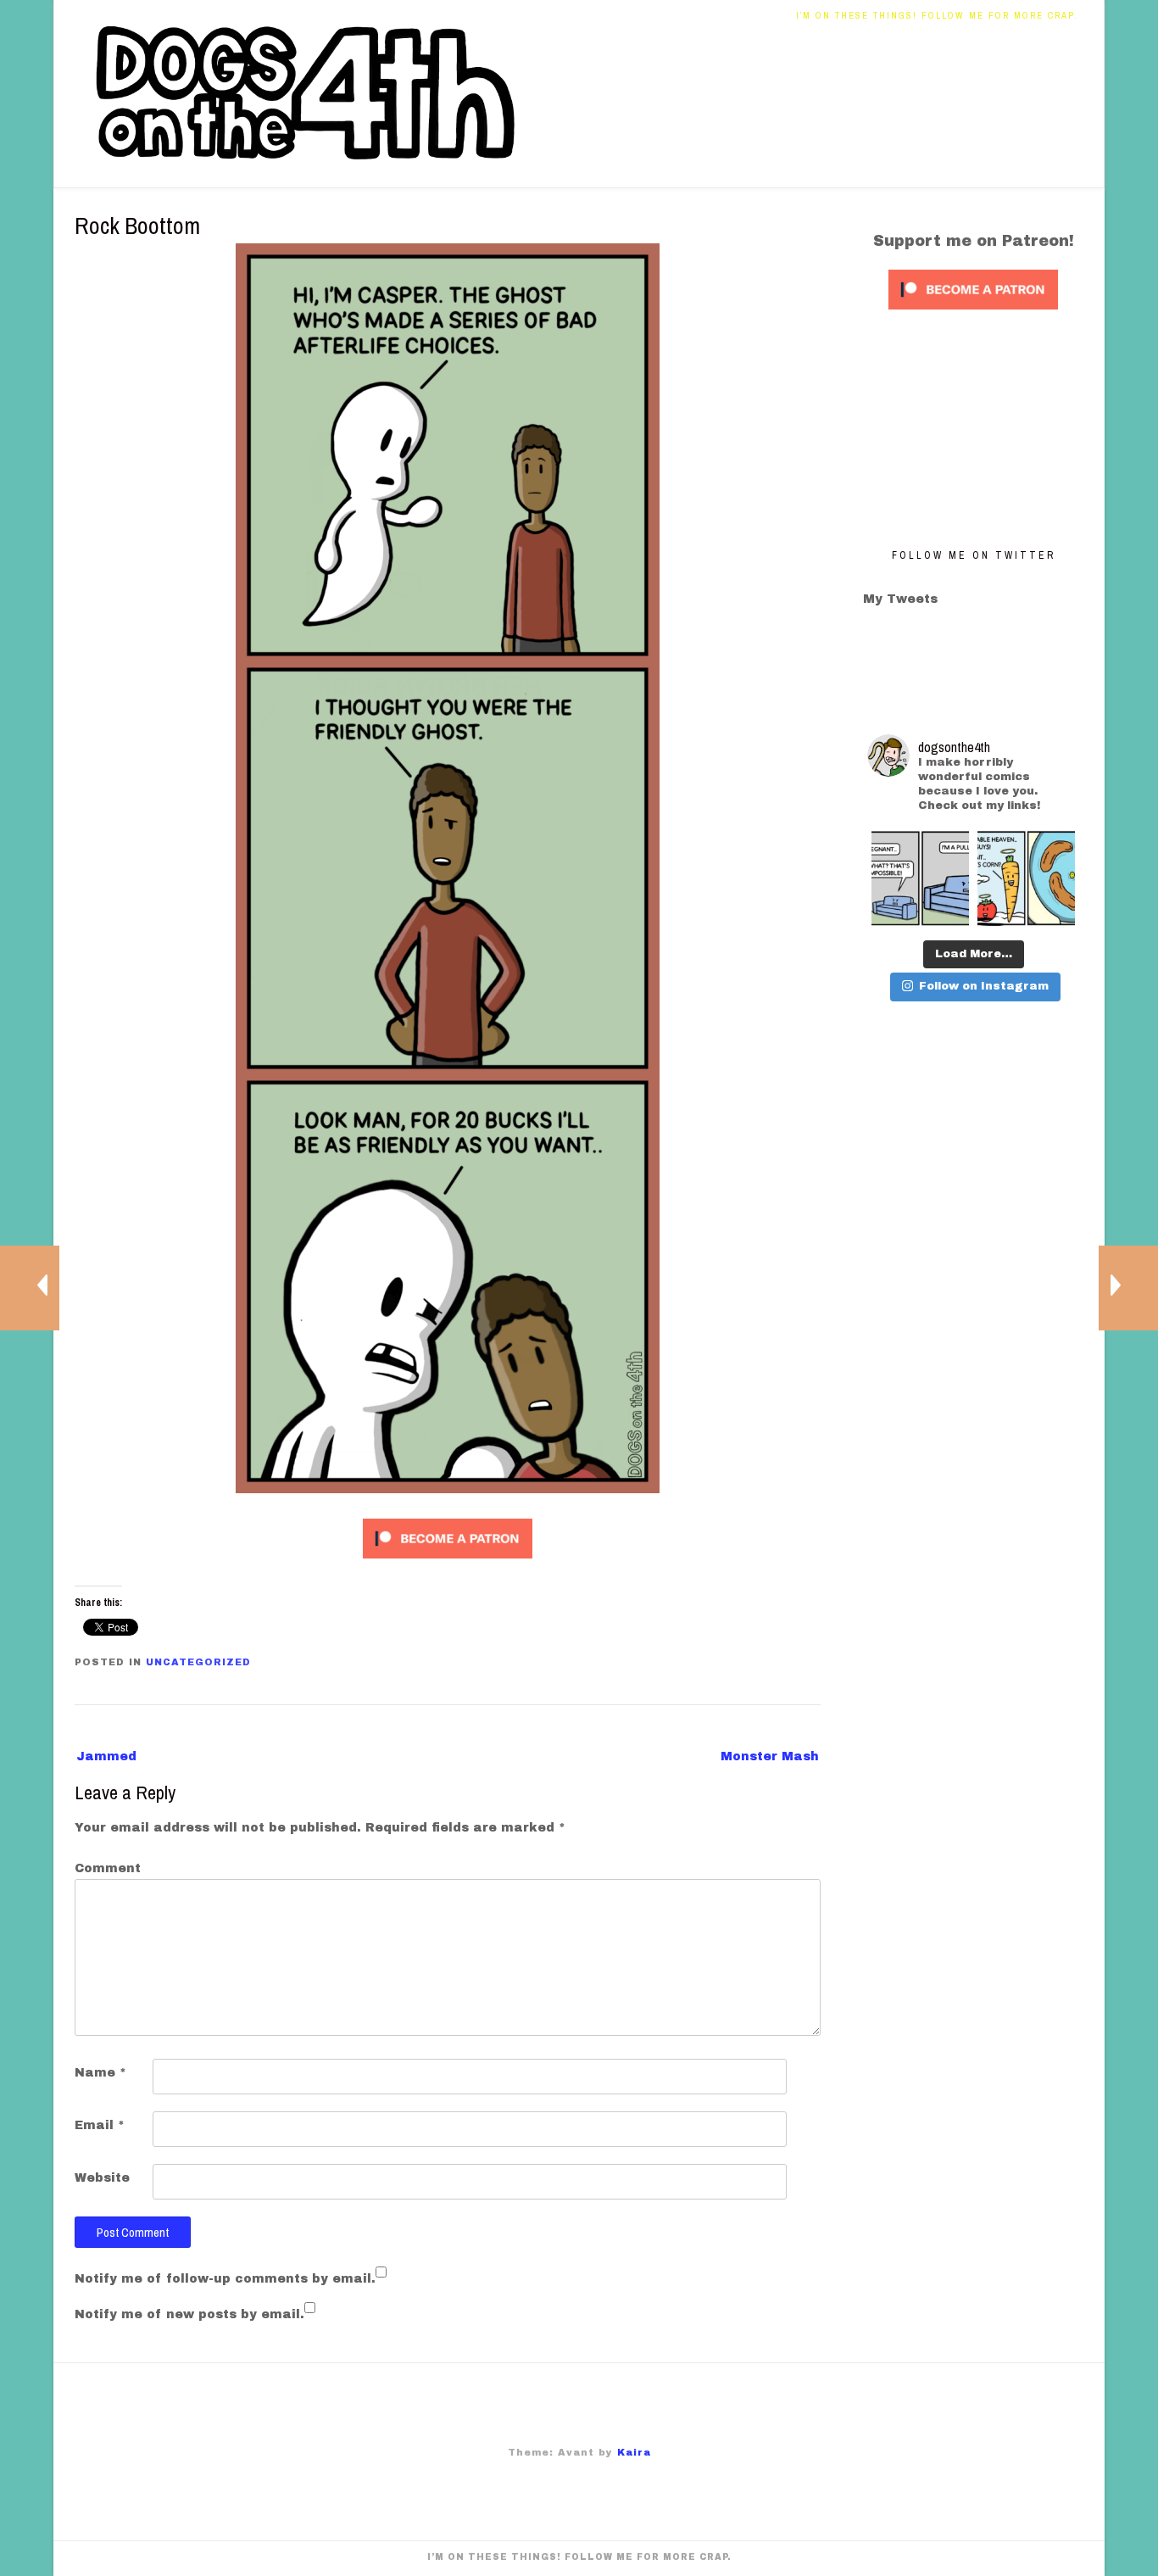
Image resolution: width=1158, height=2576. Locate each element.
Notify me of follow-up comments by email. (225, 2279)
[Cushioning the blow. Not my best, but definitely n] (920, 879)
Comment (108, 1868)
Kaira (634, 2452)
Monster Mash (770, 1756)
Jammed (106, 1756)
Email (100, 2125)
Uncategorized (198, 1662)
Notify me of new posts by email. (189, 2314)
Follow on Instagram (984, 986)
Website (102, 2178)
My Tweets (900, 599)
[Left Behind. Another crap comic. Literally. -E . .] (1026, 879)
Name (100, 2073)
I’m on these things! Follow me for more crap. (937, 15)
